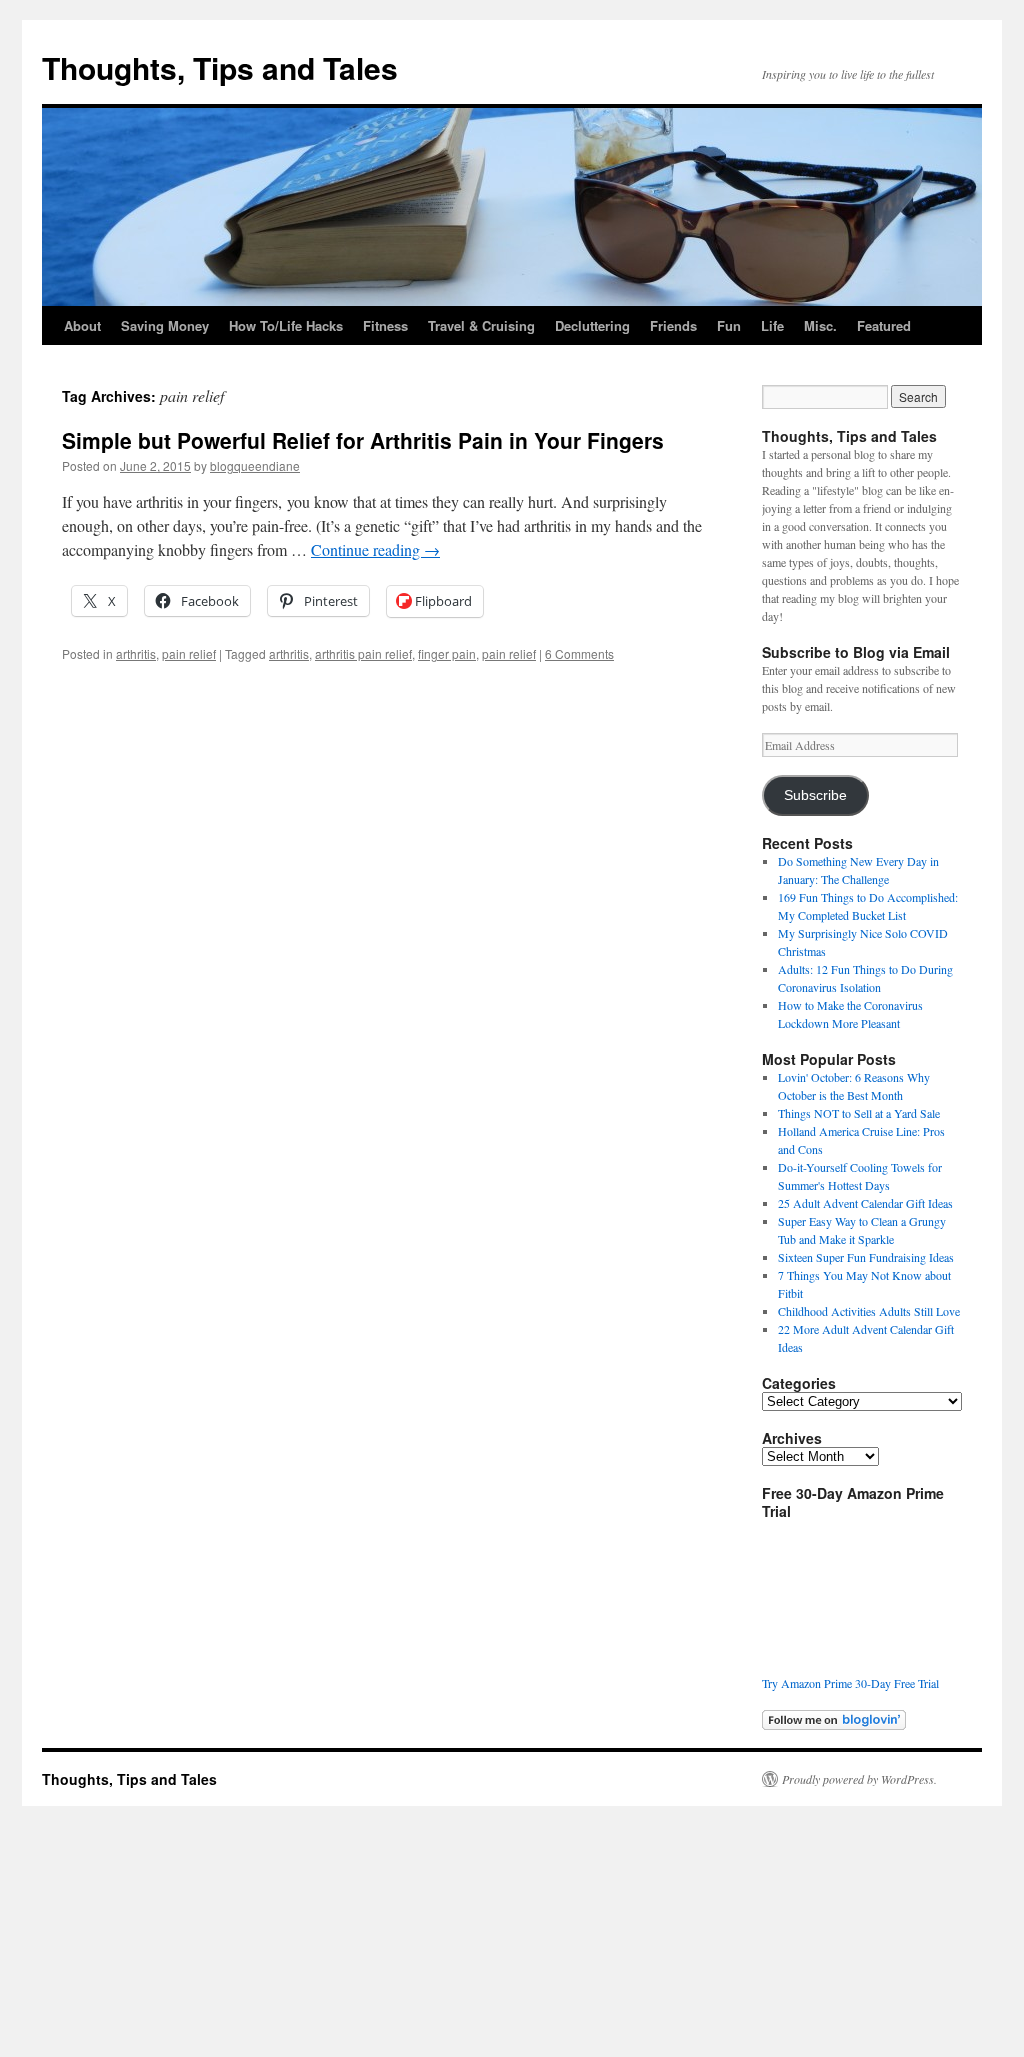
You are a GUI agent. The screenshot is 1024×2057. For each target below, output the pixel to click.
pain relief (189, 653)
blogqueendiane (255, 465)
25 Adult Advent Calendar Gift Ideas (865, 1203)
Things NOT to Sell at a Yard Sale (859, 1113)
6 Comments (579, 653)
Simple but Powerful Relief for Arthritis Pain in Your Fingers (363, 440)
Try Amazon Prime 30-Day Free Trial (850, 1683)
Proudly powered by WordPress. (859, 1779)
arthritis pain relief (363, 653)
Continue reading (375, 549)
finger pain (447, 653)
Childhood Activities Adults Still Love (869, 1311)
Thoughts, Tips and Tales (220, 67)
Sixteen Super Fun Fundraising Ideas (866, 1257)
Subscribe (815, 795)
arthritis (136, 653)
